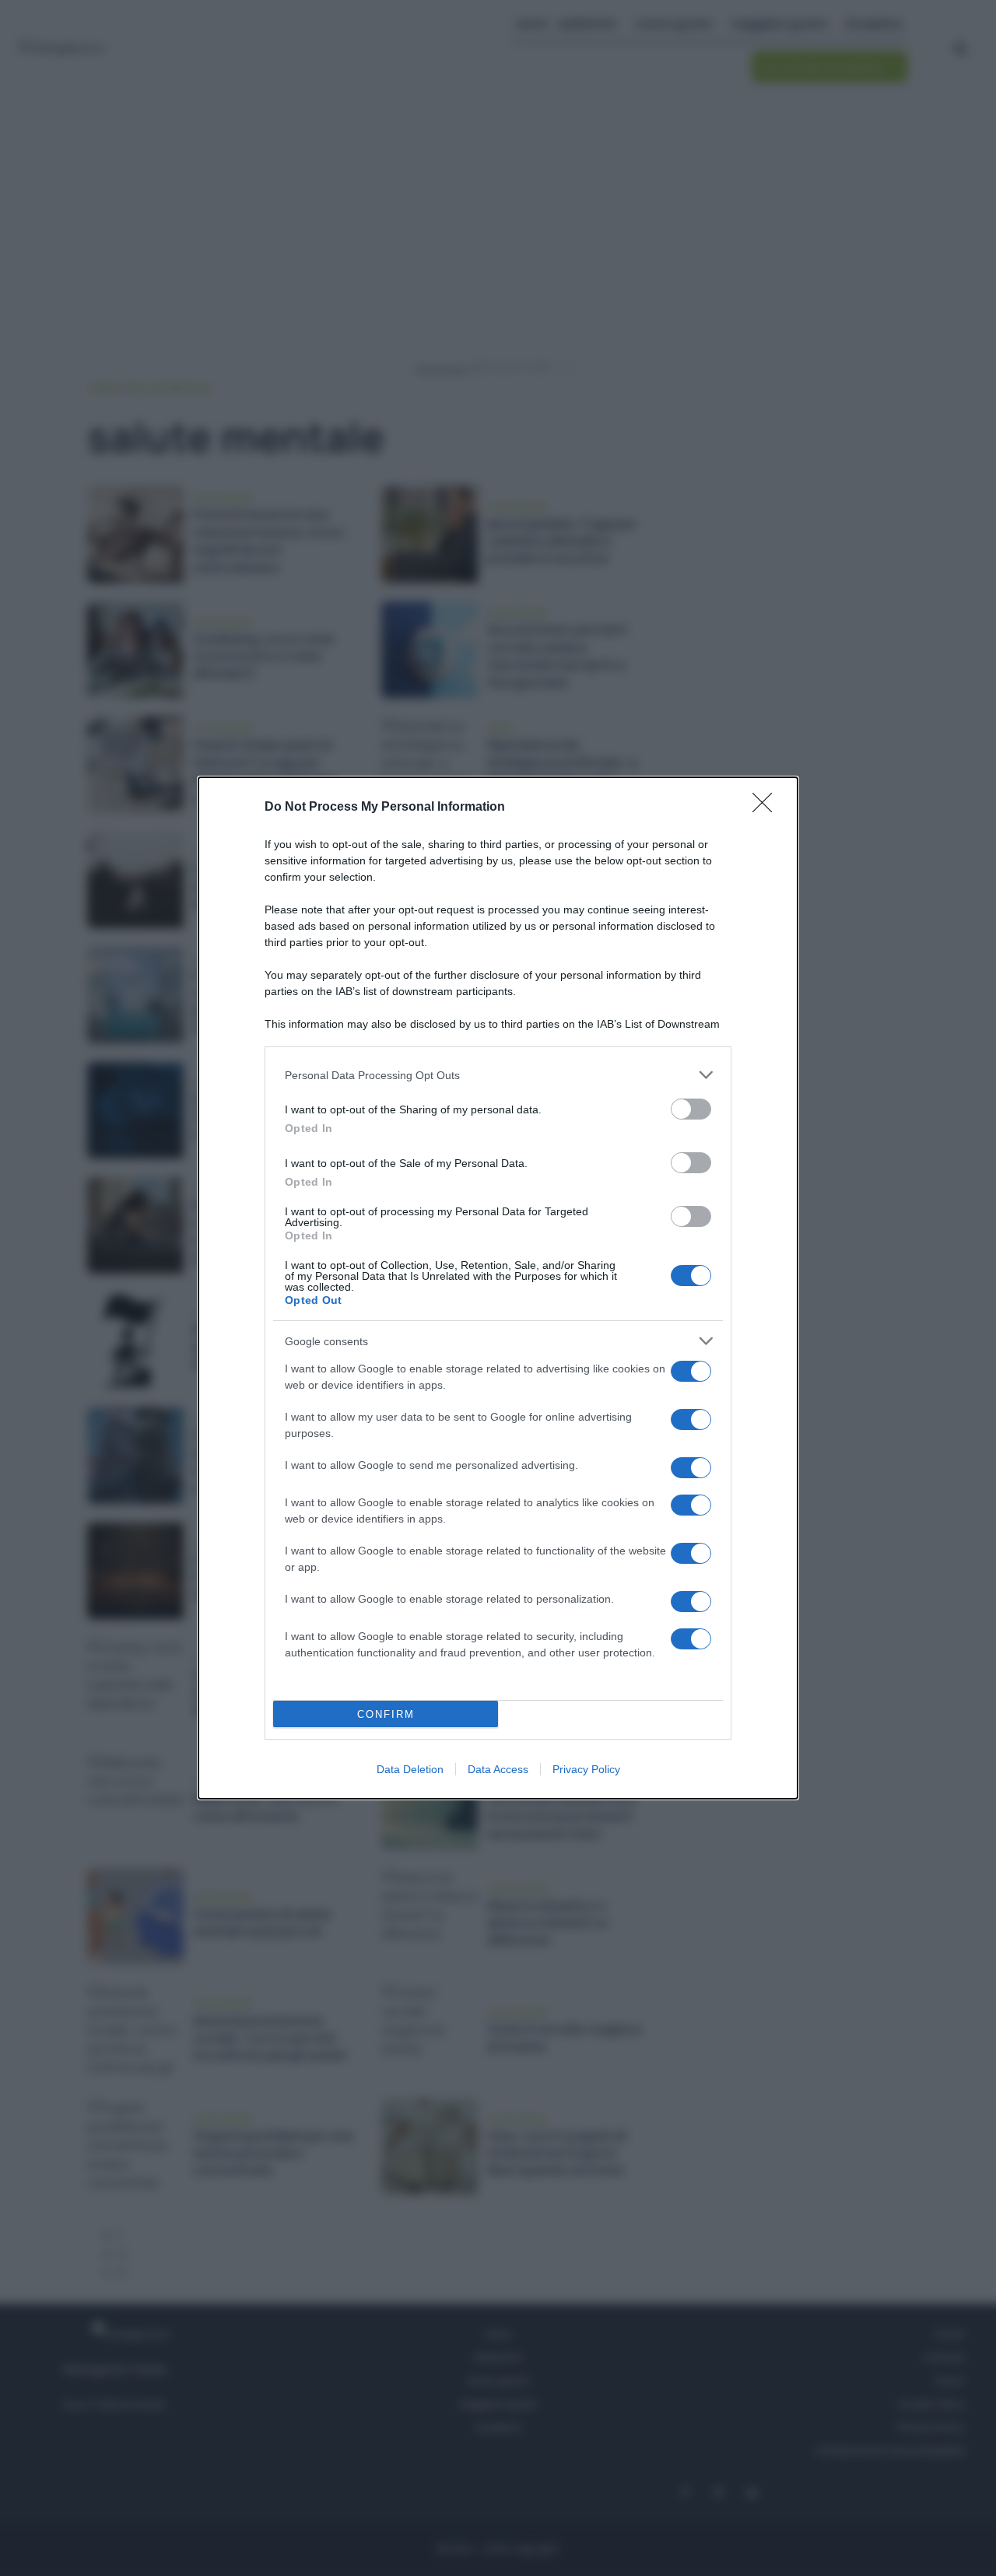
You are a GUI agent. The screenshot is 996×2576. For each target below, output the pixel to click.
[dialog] (498, 1288)
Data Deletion (410, 1769)
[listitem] (498, 1075)
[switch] (691, 1109)
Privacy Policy (586, 1769)
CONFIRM (386, 1714)
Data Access (498, 1769)
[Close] (767, 808)
